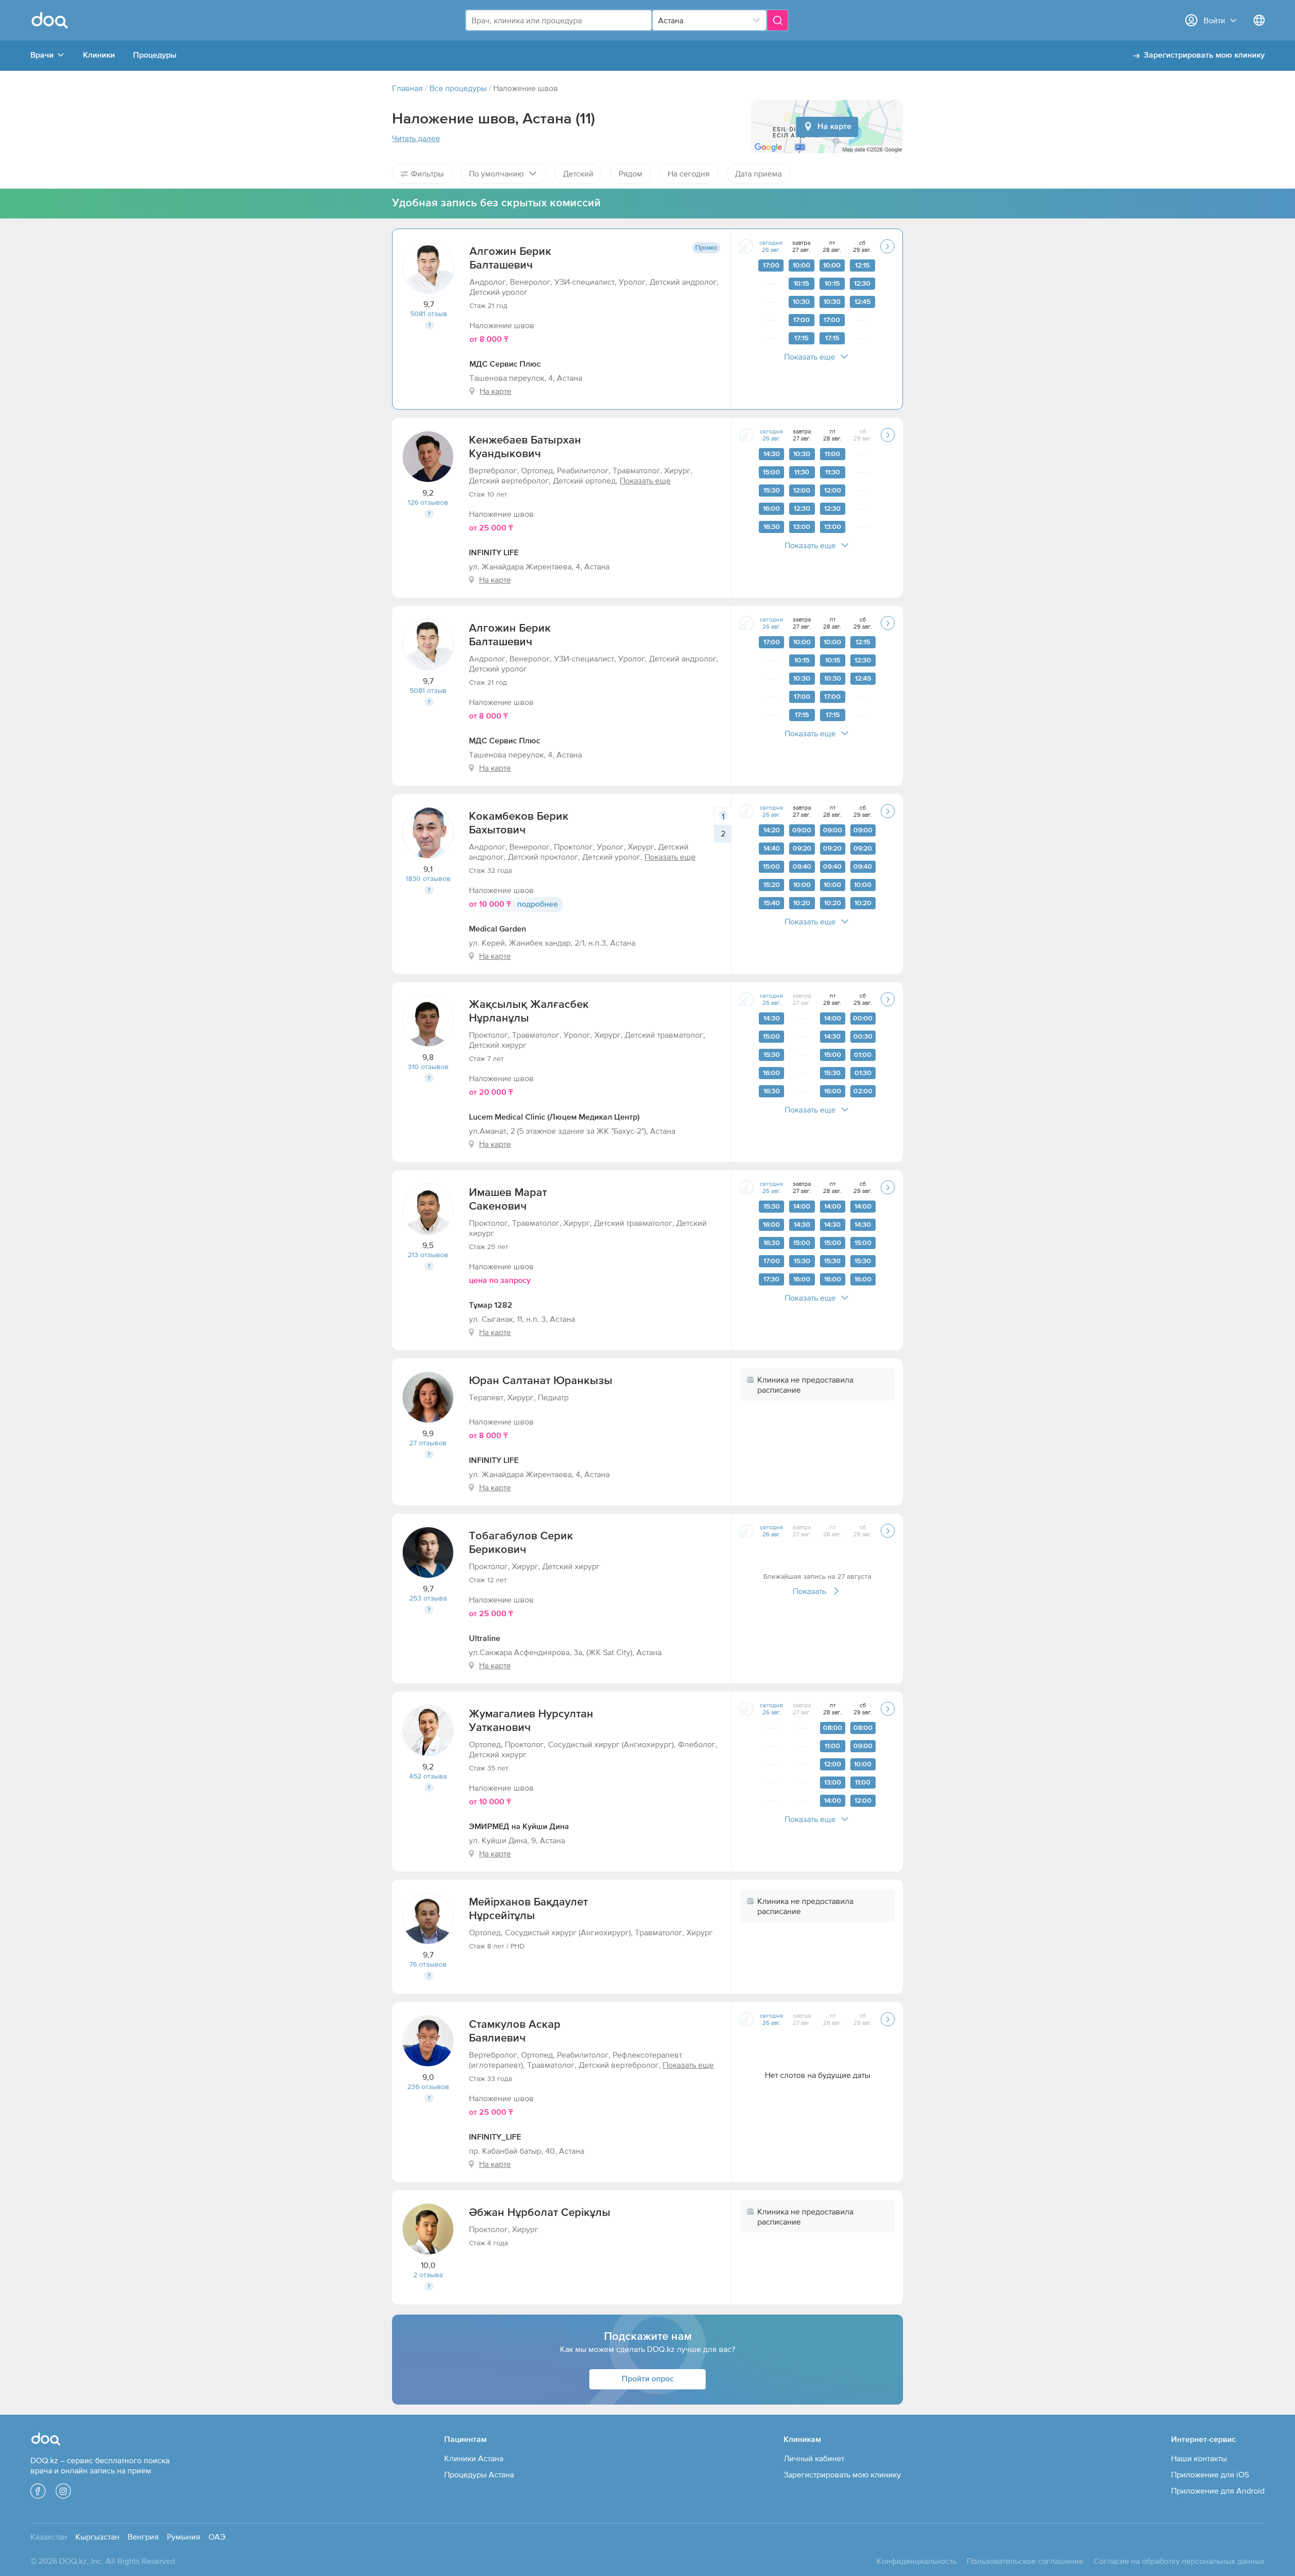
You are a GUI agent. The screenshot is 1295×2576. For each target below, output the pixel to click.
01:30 (863, 1073)
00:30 (863, 1037)
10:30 (801, 302)
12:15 (862, 265)
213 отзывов (428, 1255)
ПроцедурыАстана (479, 2474)
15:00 (771, 472)
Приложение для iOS (1210, 2474)
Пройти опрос (648, 2379)
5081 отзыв (429, 314)
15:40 (772, 903)
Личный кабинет (814, 2458)
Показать (809, 1591)
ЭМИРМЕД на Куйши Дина (519, 1827)
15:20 (772, 885)
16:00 (771, 509)
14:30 (772, 454)
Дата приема (758, 173)
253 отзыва (428, 1598)
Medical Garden (498, 929)
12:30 (862, 284)
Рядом (631, 173)
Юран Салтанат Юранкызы (541, 1381)
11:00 (832, 454)
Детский (578, 173)
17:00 (771, 265)
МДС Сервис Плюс (505, 365)
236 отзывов (428, 2086)
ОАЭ (217, 2537)
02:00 (863, 1091)
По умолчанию (496, 173)
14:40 (772, 849)
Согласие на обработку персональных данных (1179, 2561)
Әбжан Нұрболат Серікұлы (540, 2213)
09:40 (802, 867)
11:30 (802, 472)
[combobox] (559, 20)
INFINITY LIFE (494, 553)
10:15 (801, 284)
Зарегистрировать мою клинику (1204, 56)
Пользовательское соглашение (1025, 2561)
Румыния (184, 2537)
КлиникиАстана (474, 2458)
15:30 (772, 491)
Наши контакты (1199, 2458)
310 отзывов (428, 1067)
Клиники (99, 56)
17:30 (771, 1279)
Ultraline (485, 1639)
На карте (834, 127)
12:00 (802, 491)
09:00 (802, 830)
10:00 (802, 265)
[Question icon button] (429, 325)
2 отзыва (428, 2275)
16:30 (772, 527)
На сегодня (689, 173)
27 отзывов (428, 1443)
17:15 (801, 338)
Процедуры (155, 56)
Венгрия (143, 2537)
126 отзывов (428, 502)
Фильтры (427, 173)
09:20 (802, 849)
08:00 (833, 1728)
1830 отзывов (428, 878)
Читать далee (416, 138)
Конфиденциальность (917, 2561)
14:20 (772, 830)
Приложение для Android (1218, 2491)
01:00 (863, 1055)
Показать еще (810, 357)
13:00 (802, 527)
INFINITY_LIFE (495, 2138)
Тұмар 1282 (491, 1306)
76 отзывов (428, 1964)
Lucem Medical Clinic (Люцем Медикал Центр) (554, 1118)
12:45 (862, 302)
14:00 (833, 1018)
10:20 (802, 903)
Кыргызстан (97, 2537)
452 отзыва (428, 1776)
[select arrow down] (756, 20)
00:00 (863, 1018)
